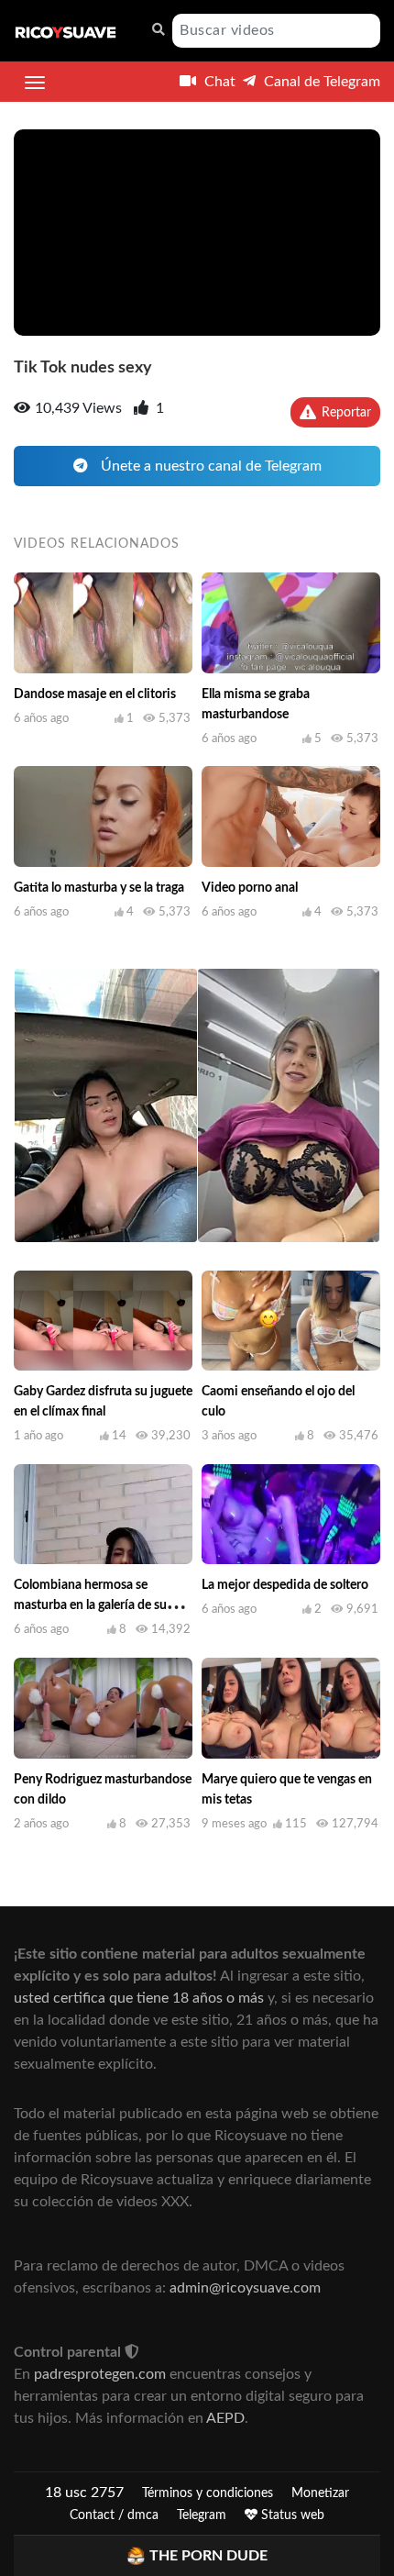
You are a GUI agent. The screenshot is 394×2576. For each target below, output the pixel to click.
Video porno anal (250, 888)
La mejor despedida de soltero (285, 1585)
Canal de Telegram (320, 82)
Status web (291, 2515)
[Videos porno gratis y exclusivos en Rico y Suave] (66, 31)
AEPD (225, 2418)
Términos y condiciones (208, 2493)
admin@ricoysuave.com (245, 2288)
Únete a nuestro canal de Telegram (209, 466)
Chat (218, 82)
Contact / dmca (114, 2515)
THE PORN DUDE (208, 2556)
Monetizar (320, 2493)
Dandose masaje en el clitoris (95, 694)
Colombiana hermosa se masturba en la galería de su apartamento (90, 1605)
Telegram (202, 2515)
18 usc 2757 (84, 2493)
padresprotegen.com (100, 2374)
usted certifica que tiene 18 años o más (139, 1998)
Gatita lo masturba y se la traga (99, 888)
